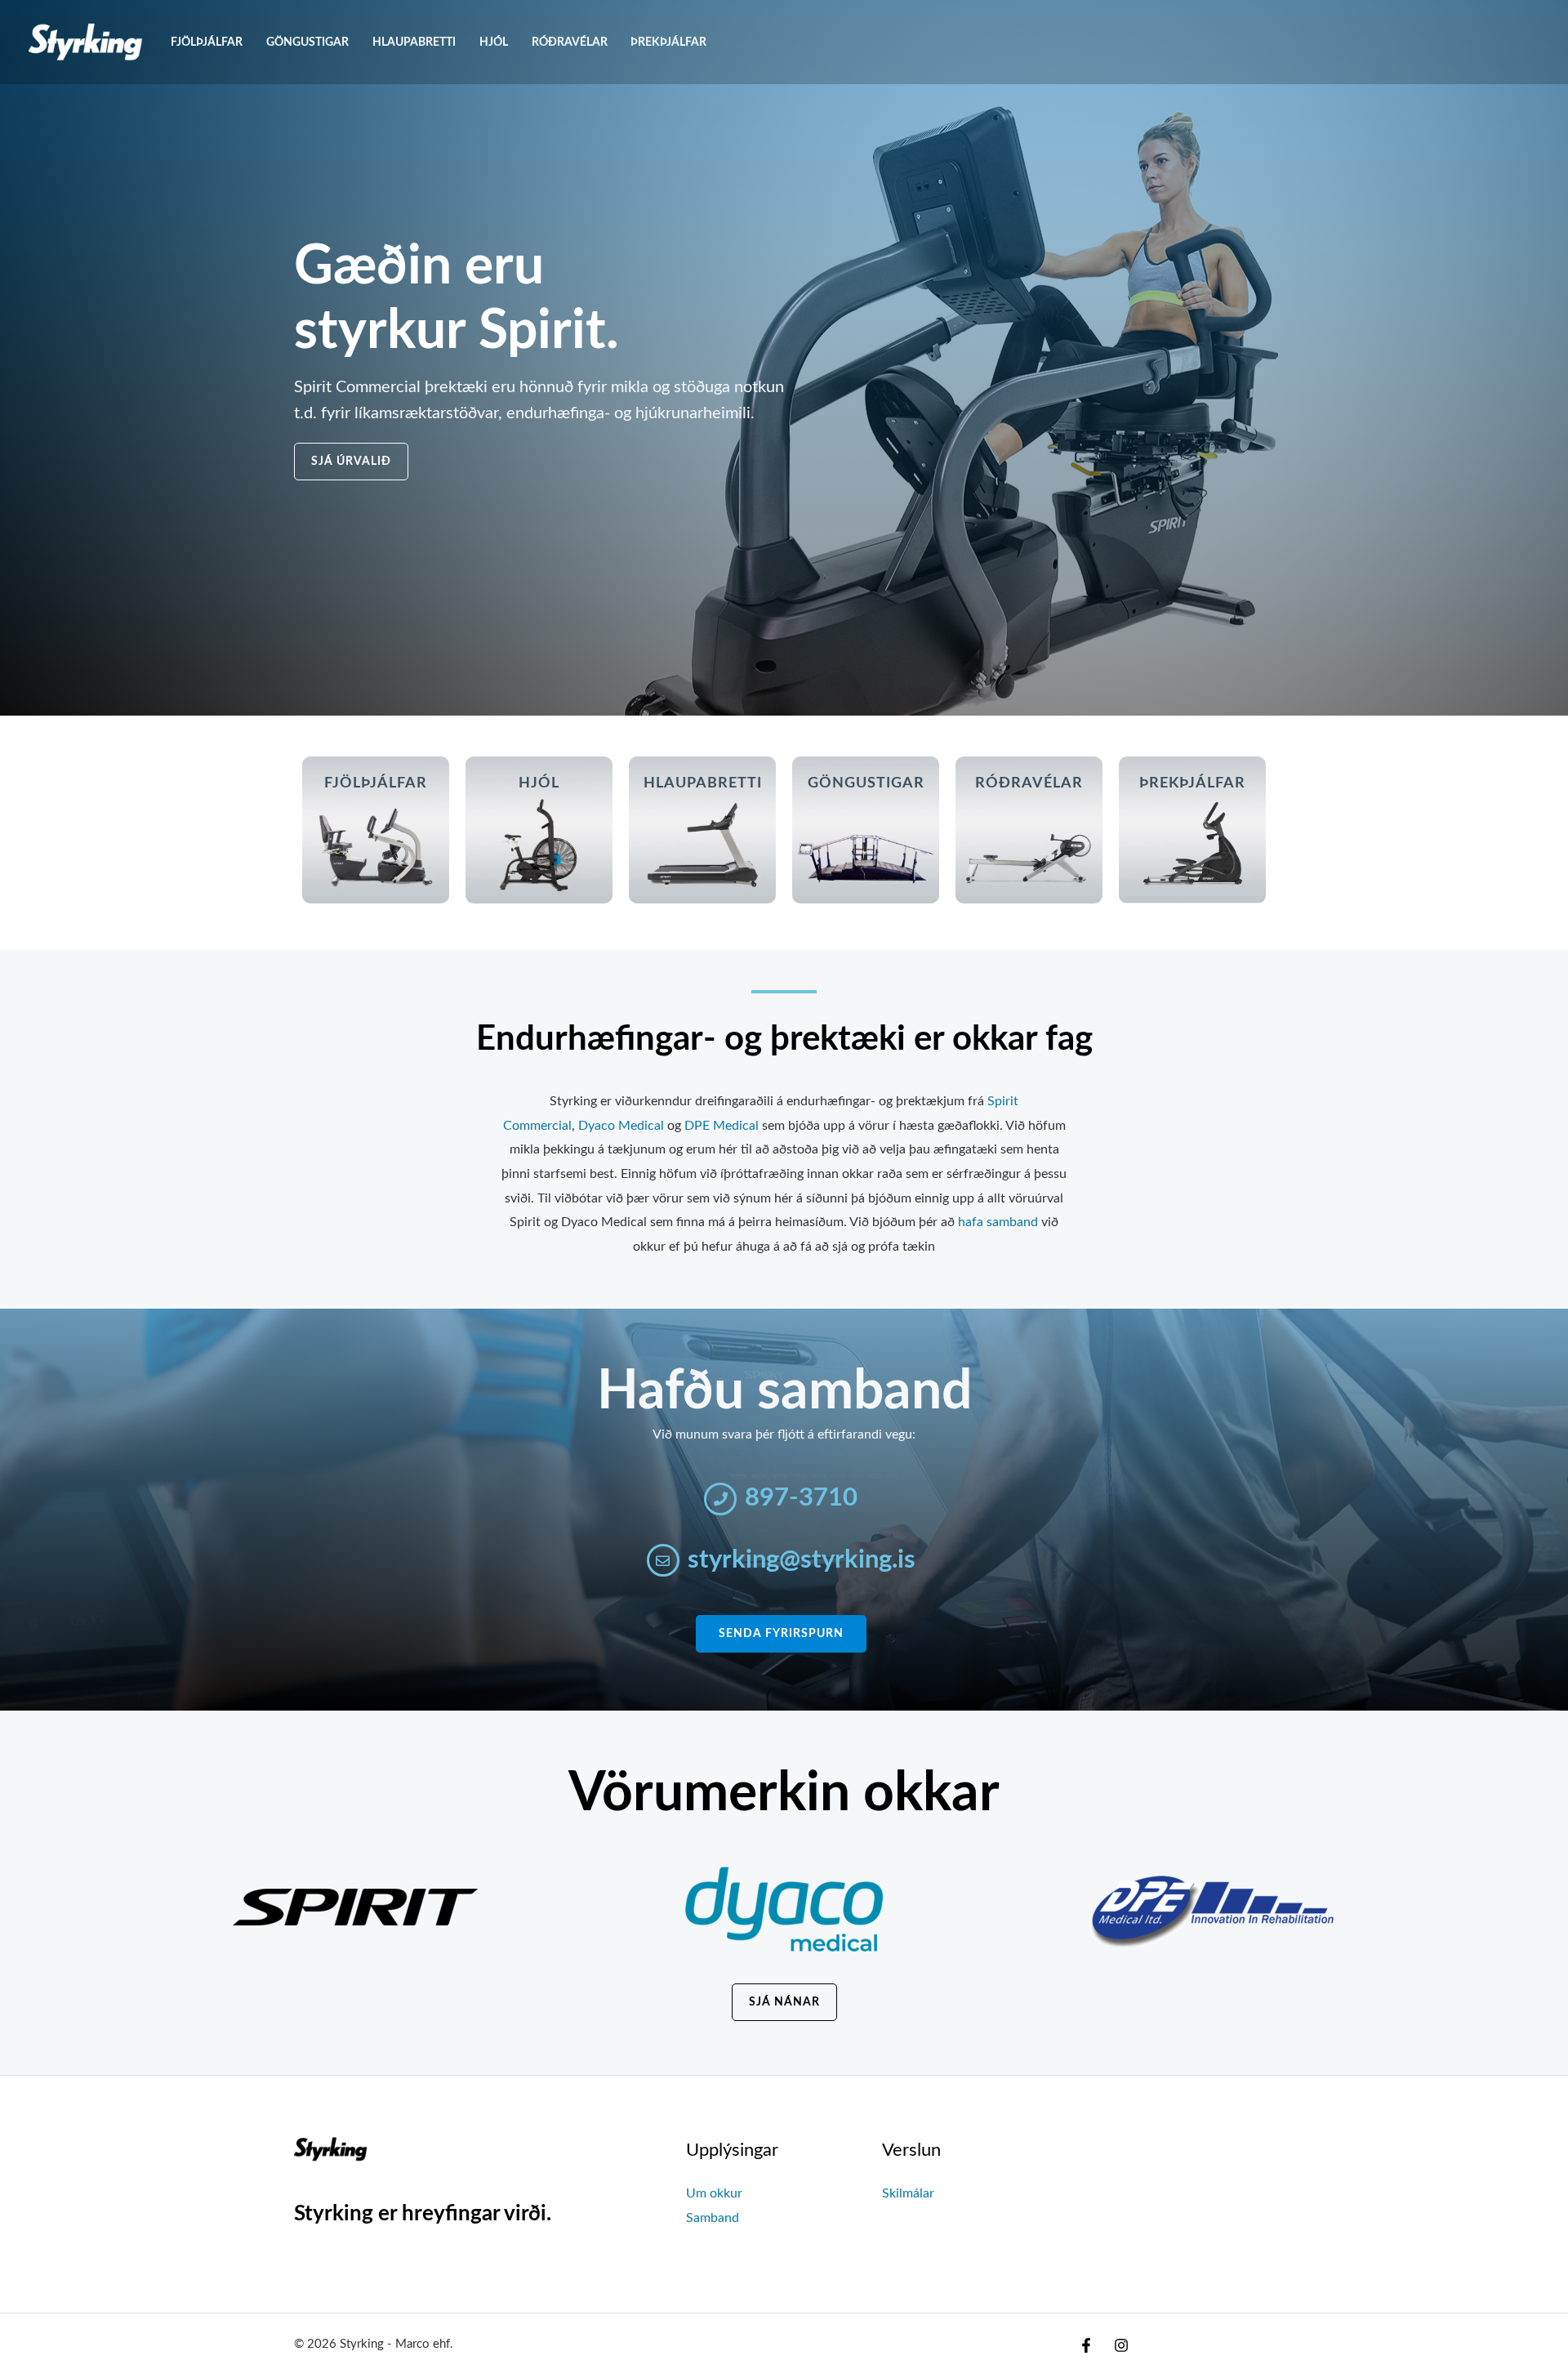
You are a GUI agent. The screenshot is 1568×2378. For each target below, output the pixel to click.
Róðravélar (570, 42)
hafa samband (998, 1222)
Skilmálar (908, 2193)
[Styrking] (86, 42)
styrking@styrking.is (802, 1560)
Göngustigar (307, 42)
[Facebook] (1086, 2345)
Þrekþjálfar (668, 42)
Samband (713, 2218)
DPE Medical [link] (722, 1126)
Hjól (494, 42)
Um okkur (714, 2193)
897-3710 (801, 1498)
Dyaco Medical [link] (621, 1126)
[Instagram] (1121, 2345)
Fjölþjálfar (207, 42)
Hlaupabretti (414, 42)
